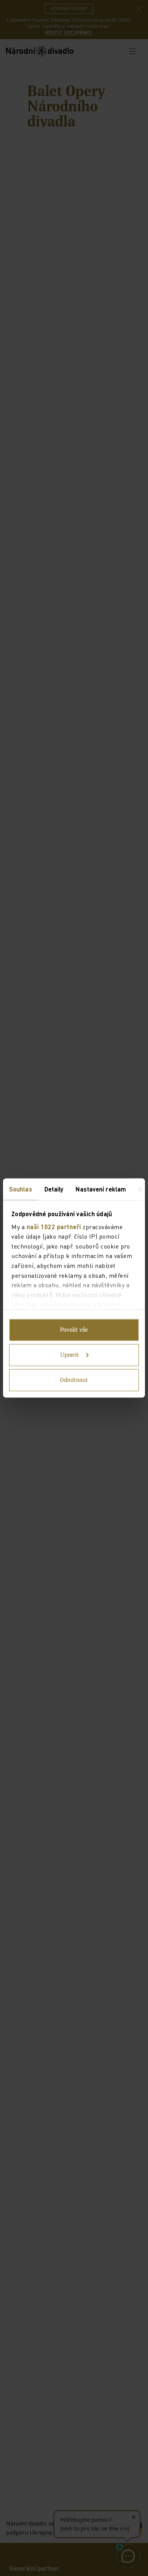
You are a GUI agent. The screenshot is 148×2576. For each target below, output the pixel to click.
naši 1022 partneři (54, 1226)
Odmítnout (74, 1380)
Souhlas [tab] (21, 1189)
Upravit (70, 1355)
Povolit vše (74, 1330)
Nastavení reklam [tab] (101, 1189)
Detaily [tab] (54, 1189)
